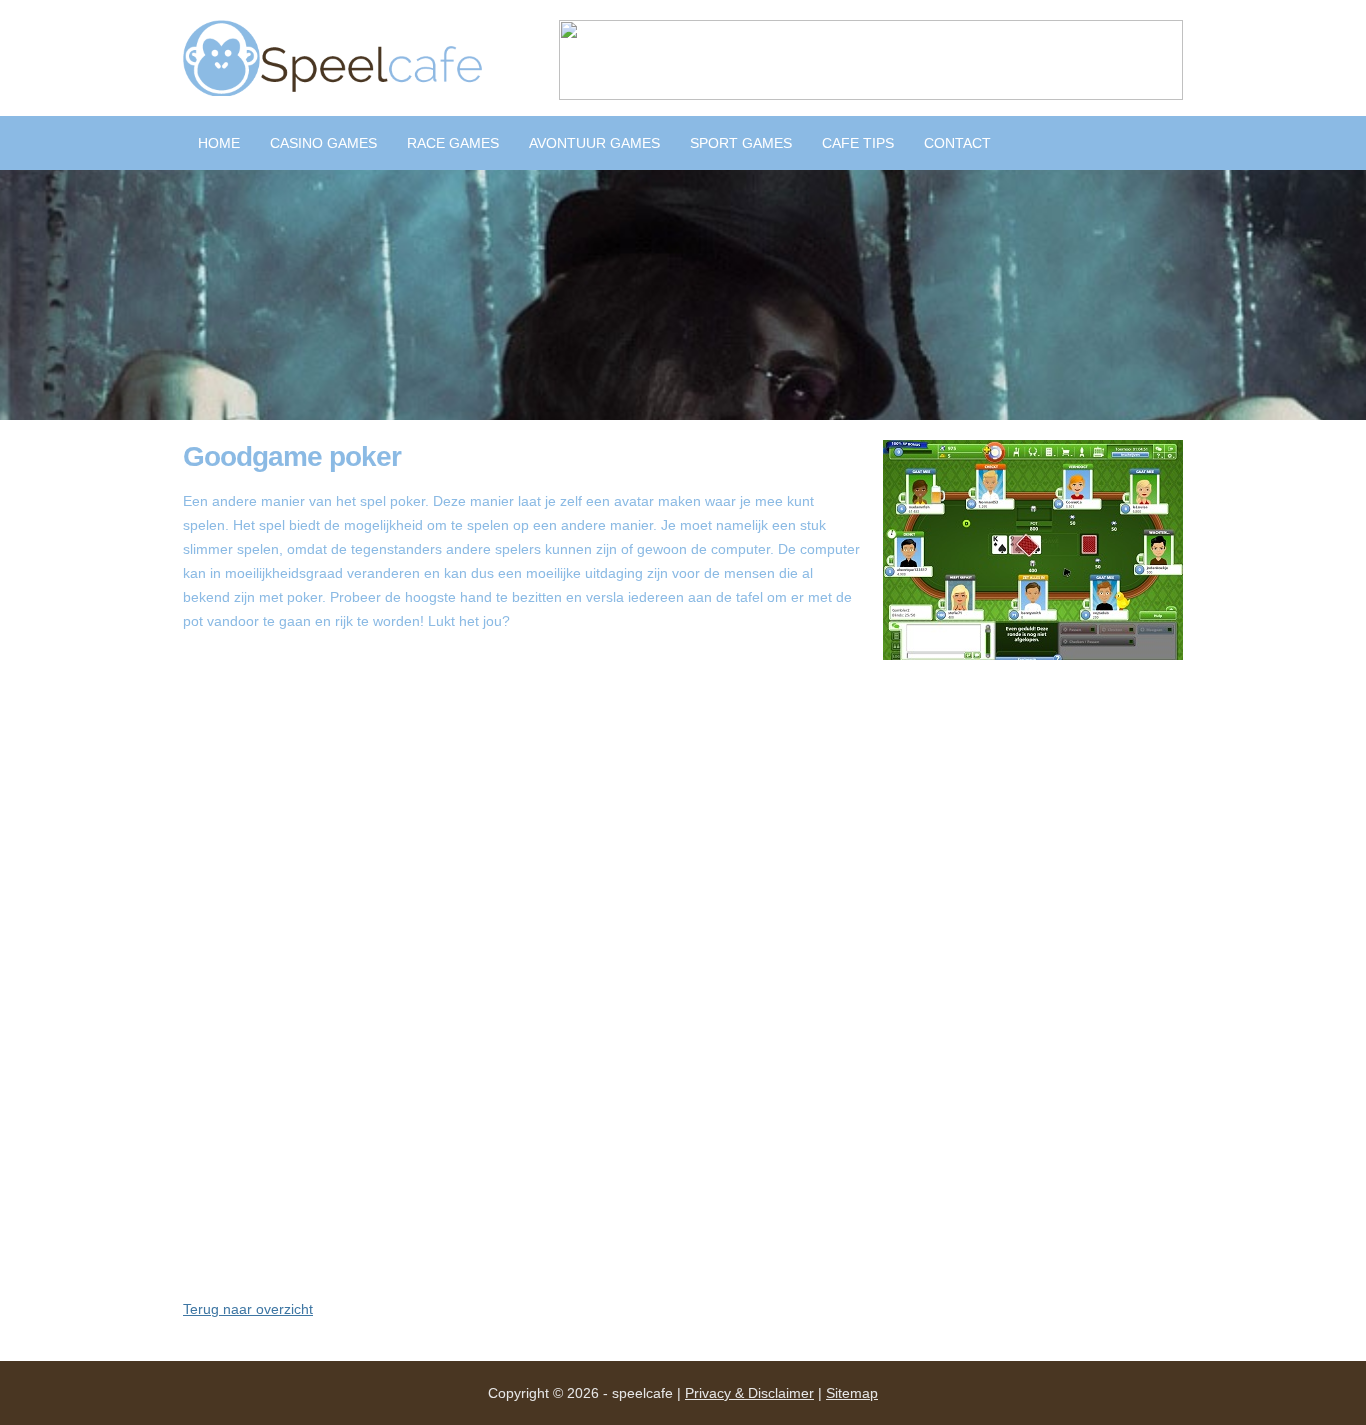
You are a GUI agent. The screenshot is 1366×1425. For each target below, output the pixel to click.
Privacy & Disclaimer (749, 1393)
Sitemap (852, 1393)
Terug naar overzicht (248, 1309)
